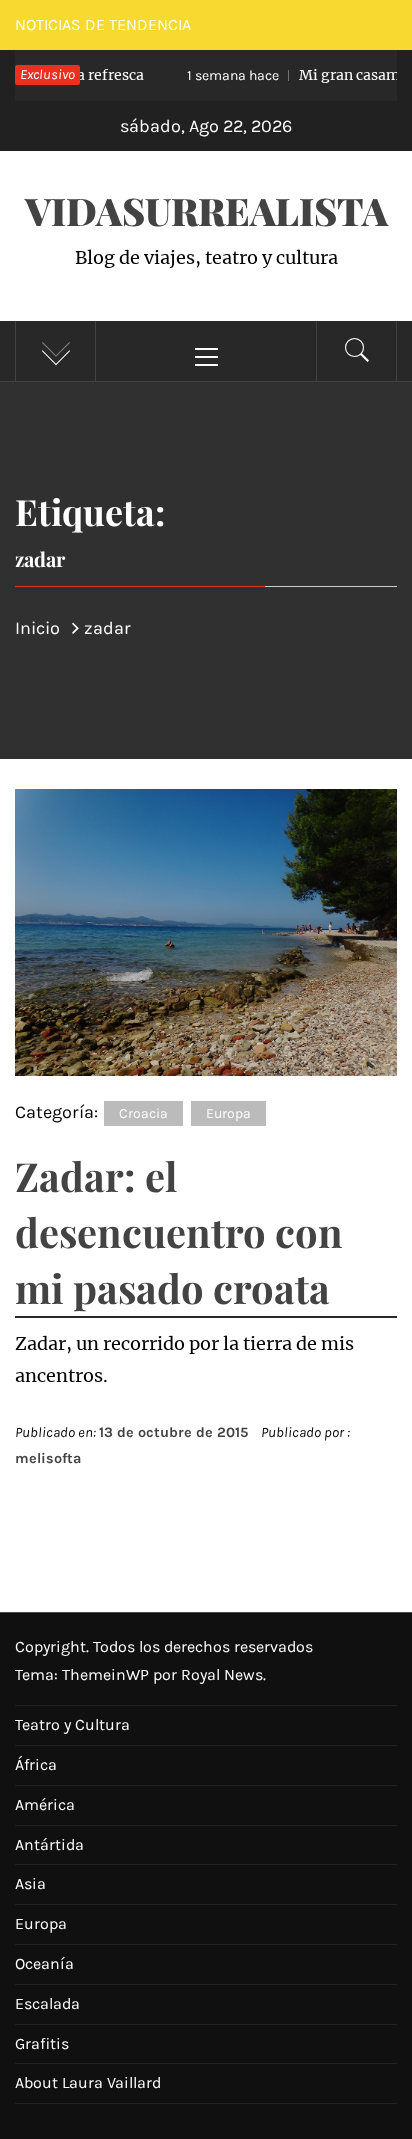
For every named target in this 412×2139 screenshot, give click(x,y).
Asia (30, 1883)
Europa (228, 1113)
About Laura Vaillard (88, 2082)
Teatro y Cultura (72, 1724)
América (45, 1804)
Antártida (49, 1844)
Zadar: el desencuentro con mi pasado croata (179, 1231)
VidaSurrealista (206, 210)
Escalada (47, 2003)
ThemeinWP (107, 1674)
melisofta (48, 1458)
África (36, 1764)
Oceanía (44, 1963)
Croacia (143, 1113)
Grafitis (42, 2043)
